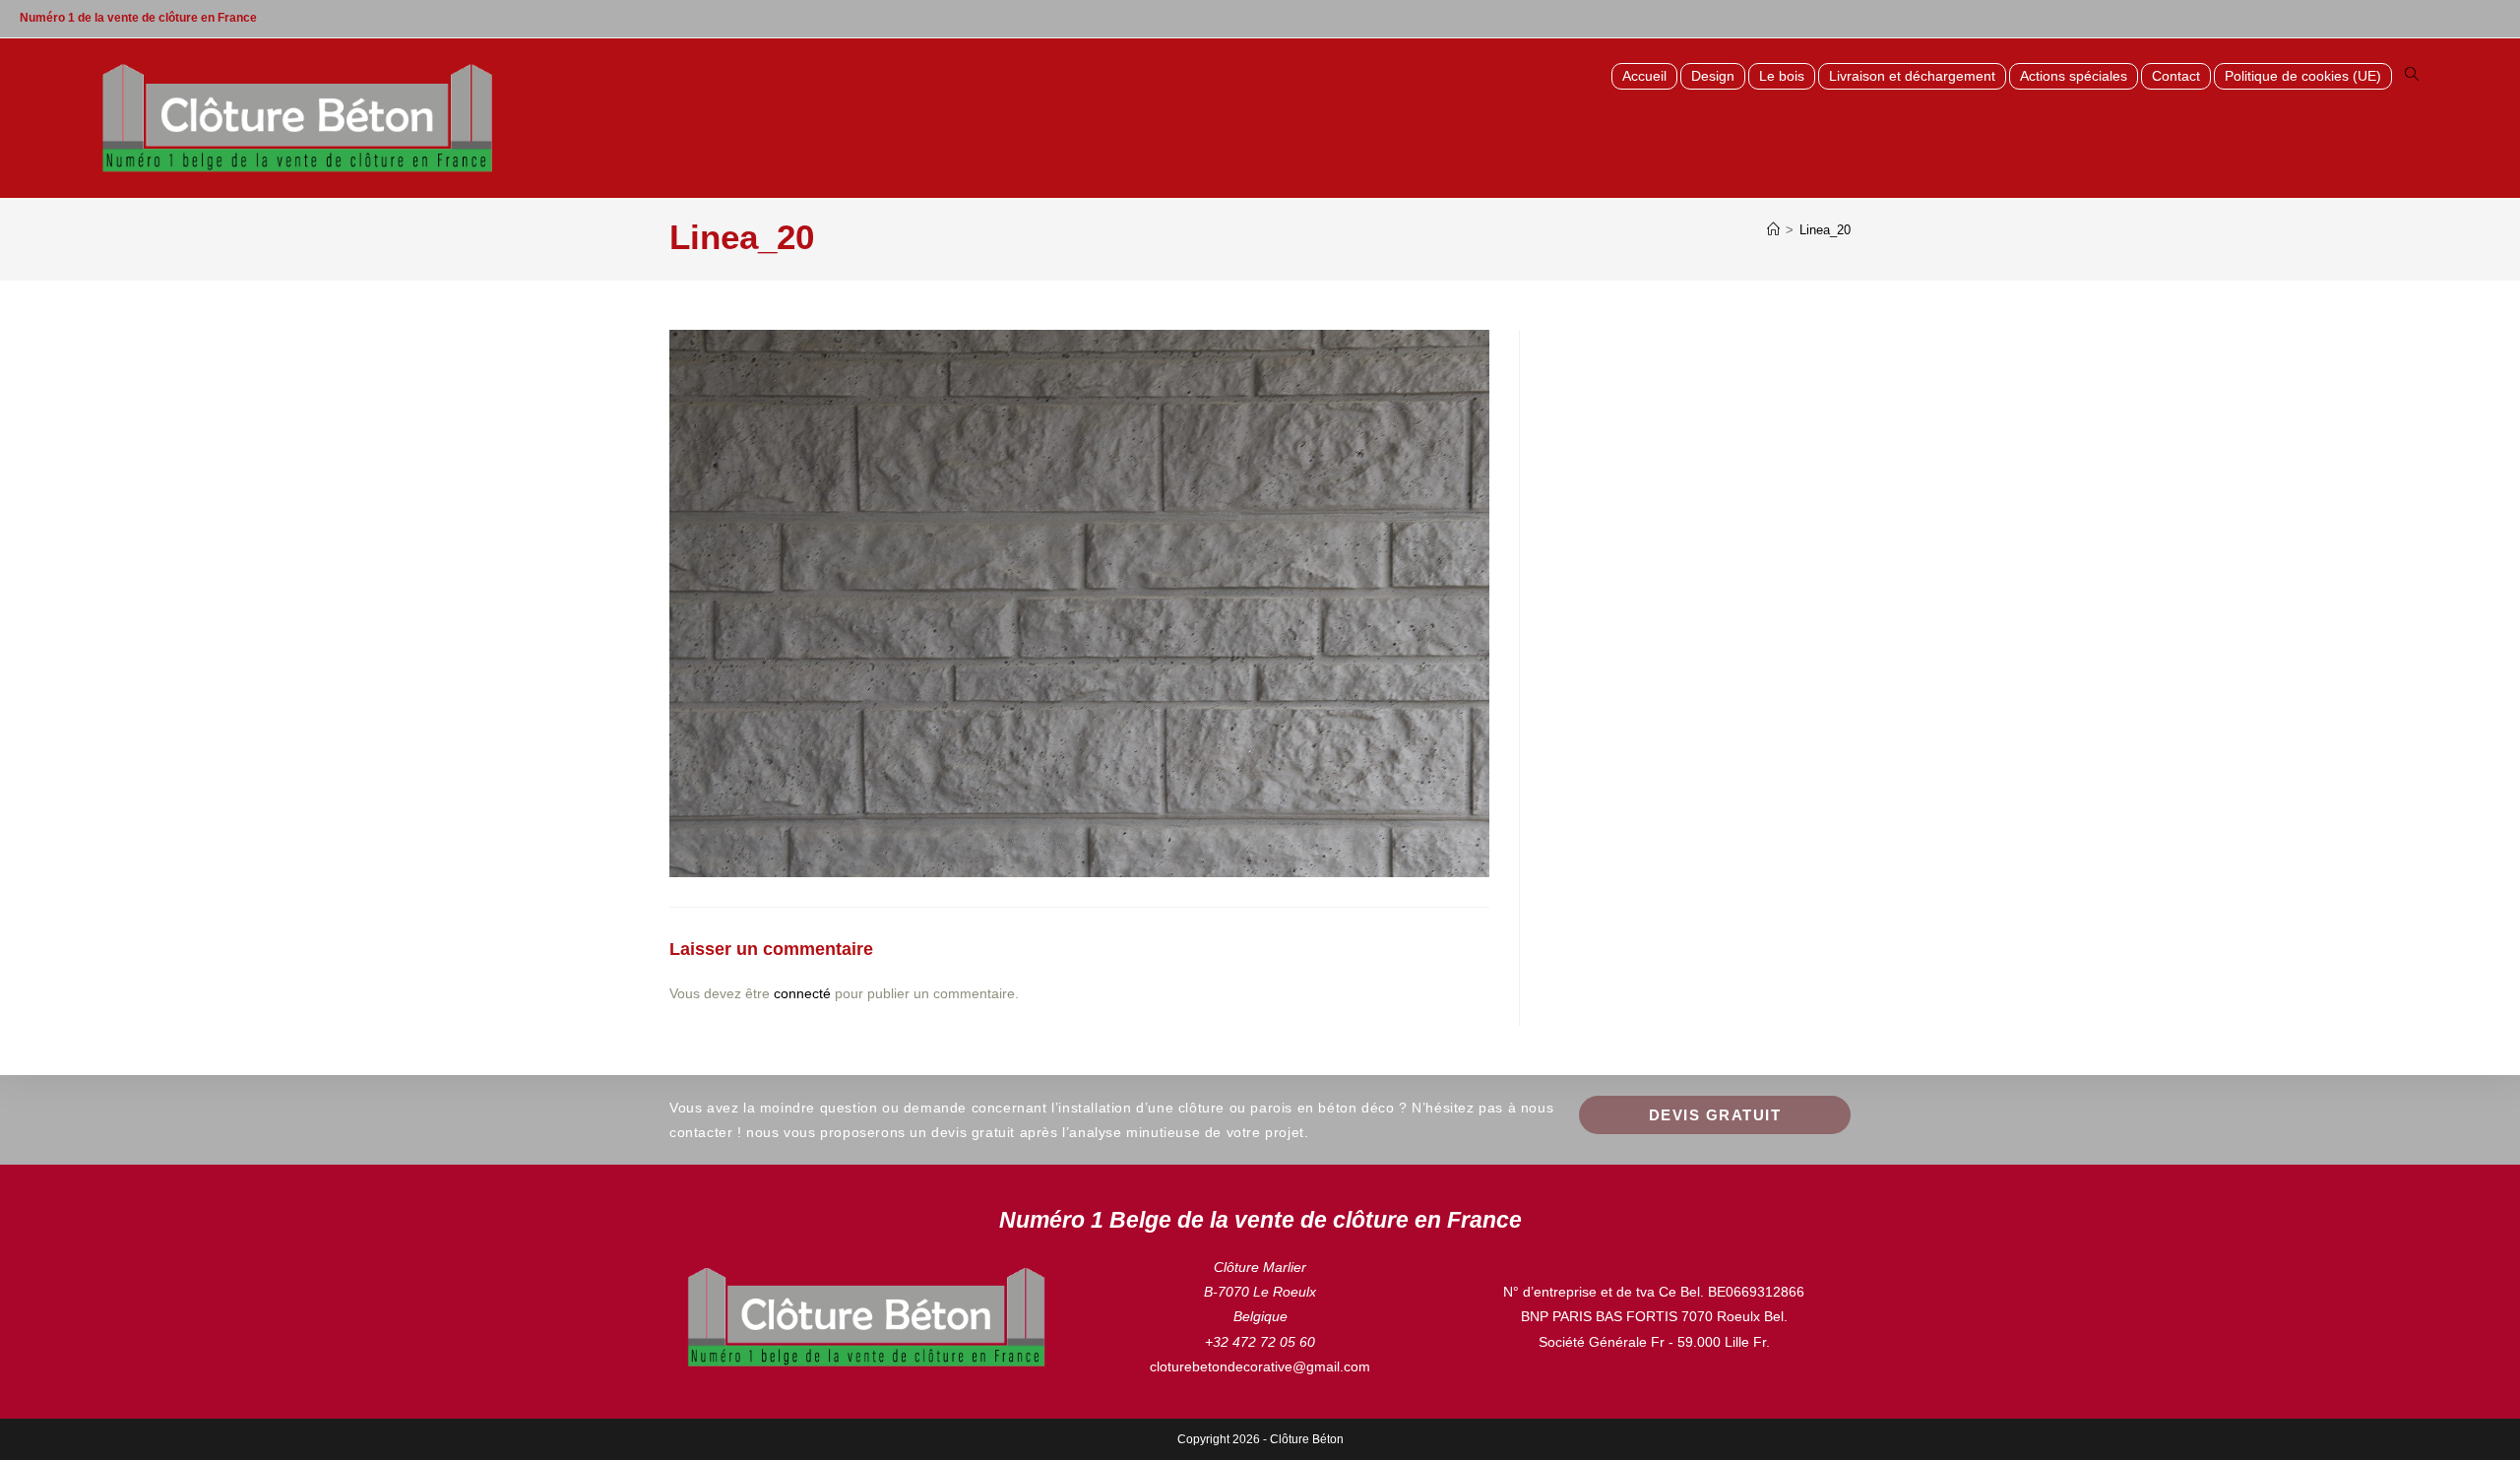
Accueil (1644, 76)
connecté (802, 993)
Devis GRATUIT (1715, 1115)
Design (1713, 76)
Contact (2176, 76)
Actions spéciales (2074, 76)
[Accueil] (1773, 230)
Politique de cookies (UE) (2303, 76)
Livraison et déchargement (1912, 76)
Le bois (1782, 76)
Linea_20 (1825, 230)
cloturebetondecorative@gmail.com (1260, 1366)
